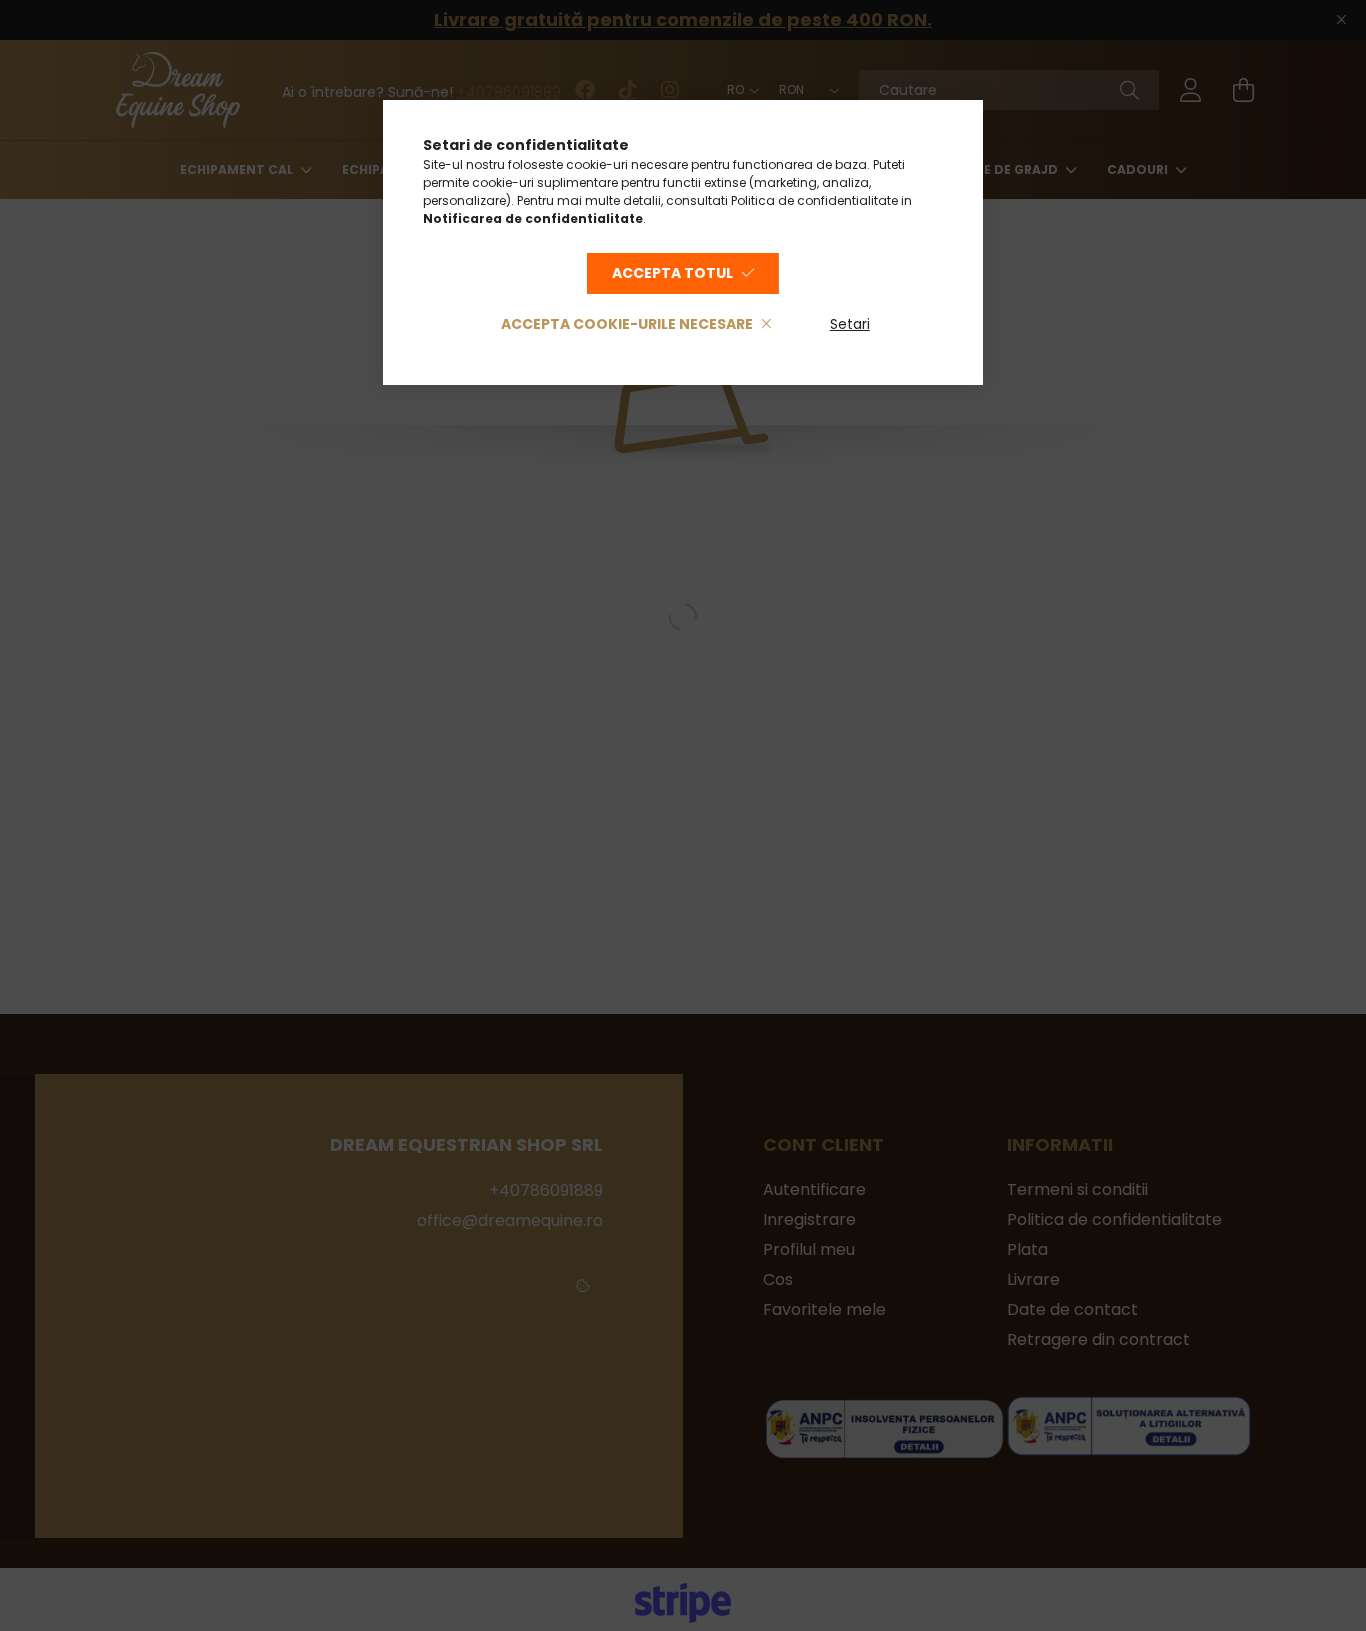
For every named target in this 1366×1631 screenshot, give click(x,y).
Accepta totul (672, 273)
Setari (850, 324)
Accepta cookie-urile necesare (627, 324)
